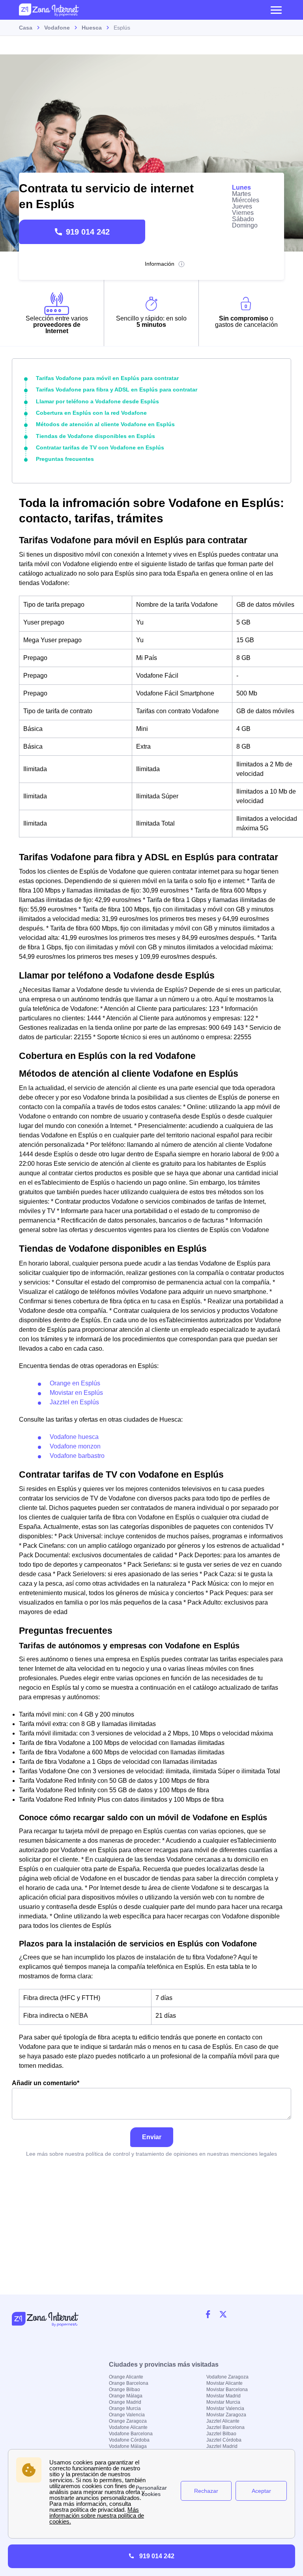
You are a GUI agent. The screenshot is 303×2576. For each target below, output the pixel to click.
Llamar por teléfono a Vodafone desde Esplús (97, 401)
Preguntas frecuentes (65, 459)
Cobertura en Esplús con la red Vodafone (91, 413)
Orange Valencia (127, 2415)
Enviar (152, 2137)
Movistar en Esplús (76, 1393)
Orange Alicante (126, 2377)
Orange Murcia (125, 2408)
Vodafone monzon (75, 1446)
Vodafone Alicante (128, 2427)
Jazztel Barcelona (225, 2427)
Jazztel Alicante (223, 2421)
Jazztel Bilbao (221, 2434)
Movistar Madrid (224, 2396)
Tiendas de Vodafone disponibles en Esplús (95, 436)
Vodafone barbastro (77, 1456)
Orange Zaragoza (128, 2421)
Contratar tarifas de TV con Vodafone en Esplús (100, 447)
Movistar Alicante (224, 2383)
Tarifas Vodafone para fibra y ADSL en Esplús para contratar (117, 390)
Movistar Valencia (225, 2408)
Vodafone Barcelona (131, 2434)
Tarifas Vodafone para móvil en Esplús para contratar (107, 378)
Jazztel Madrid (222, 2446)
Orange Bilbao (124, 2390)
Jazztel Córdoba (224, 2440)
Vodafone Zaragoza (227, 2377)
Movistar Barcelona (227, 2390)
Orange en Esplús (75, 1383)
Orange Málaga (126, 2396)
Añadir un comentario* (46, 2083)
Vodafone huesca (74, 1437)
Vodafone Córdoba (129, 2440)
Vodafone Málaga (128, 2446)
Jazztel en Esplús (74, 1402)
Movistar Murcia (223, 2402)
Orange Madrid (125, 2402)
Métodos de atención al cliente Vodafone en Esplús (105, 424)
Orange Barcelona (129, 2383)
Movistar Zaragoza (226, 2415)
